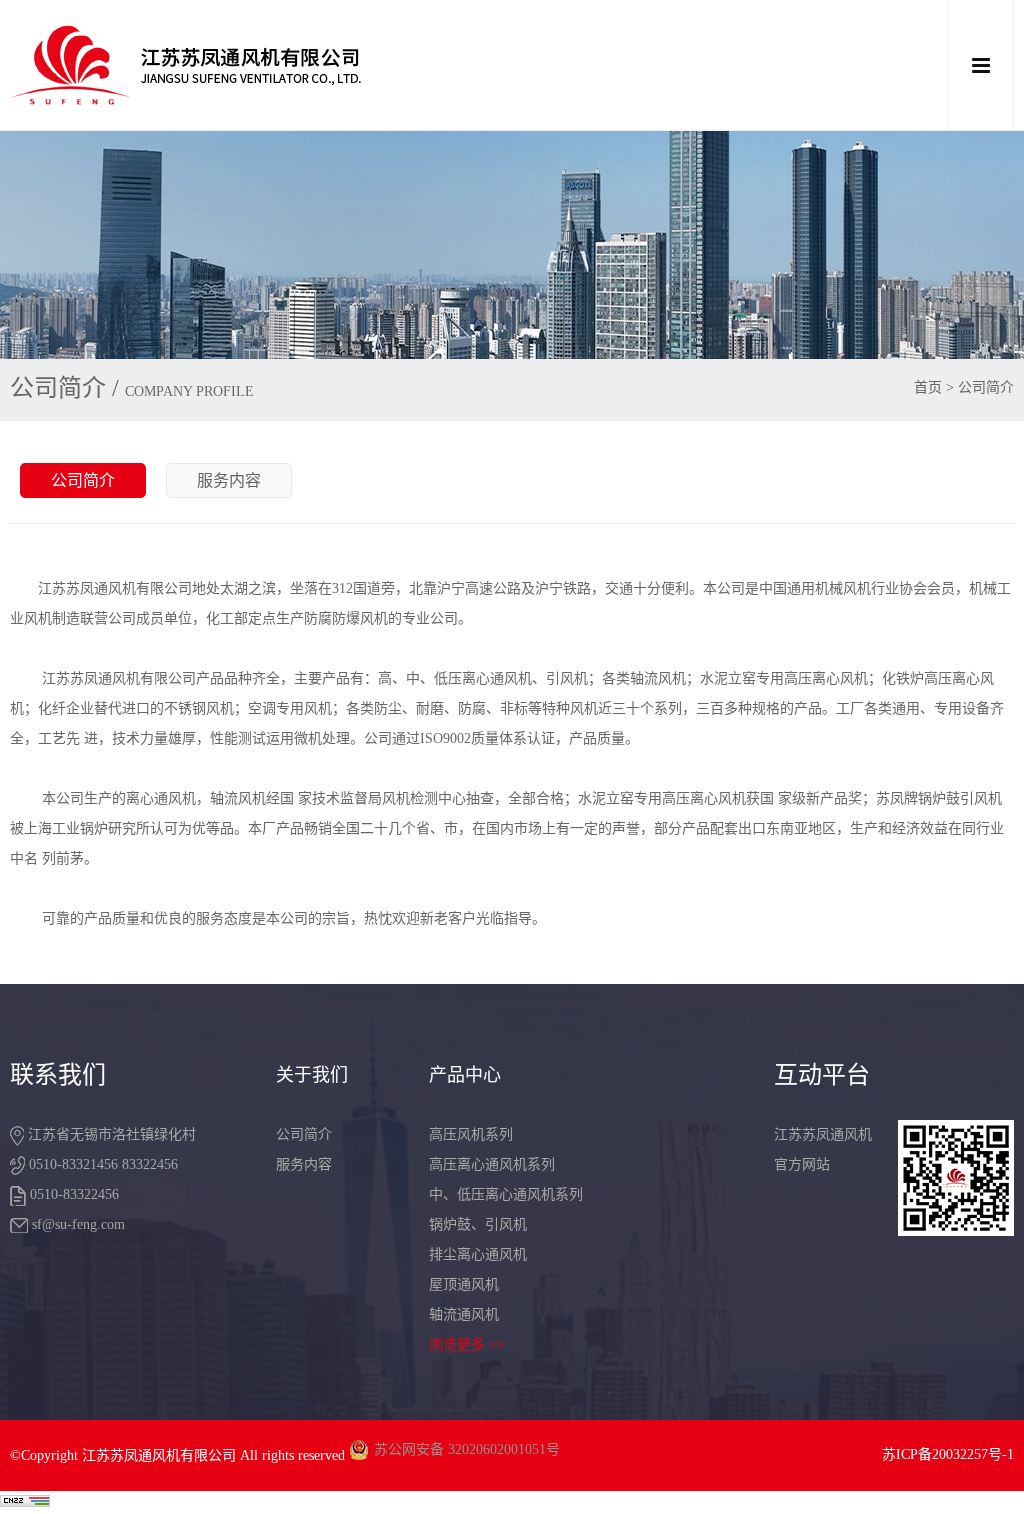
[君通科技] (411, 65)
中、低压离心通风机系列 (506, 1194)
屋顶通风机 (464, 1284)
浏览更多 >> (467, 1344)
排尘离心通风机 (478, 1254)
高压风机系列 (471, 1134)
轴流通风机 (464, 1314)
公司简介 (83, 480)
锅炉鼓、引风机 (478, 1224)
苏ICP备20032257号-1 (948, 1454)
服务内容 (229, 480)
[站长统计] (25, 1502)
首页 (928, 387)
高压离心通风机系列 (492, 1164)
